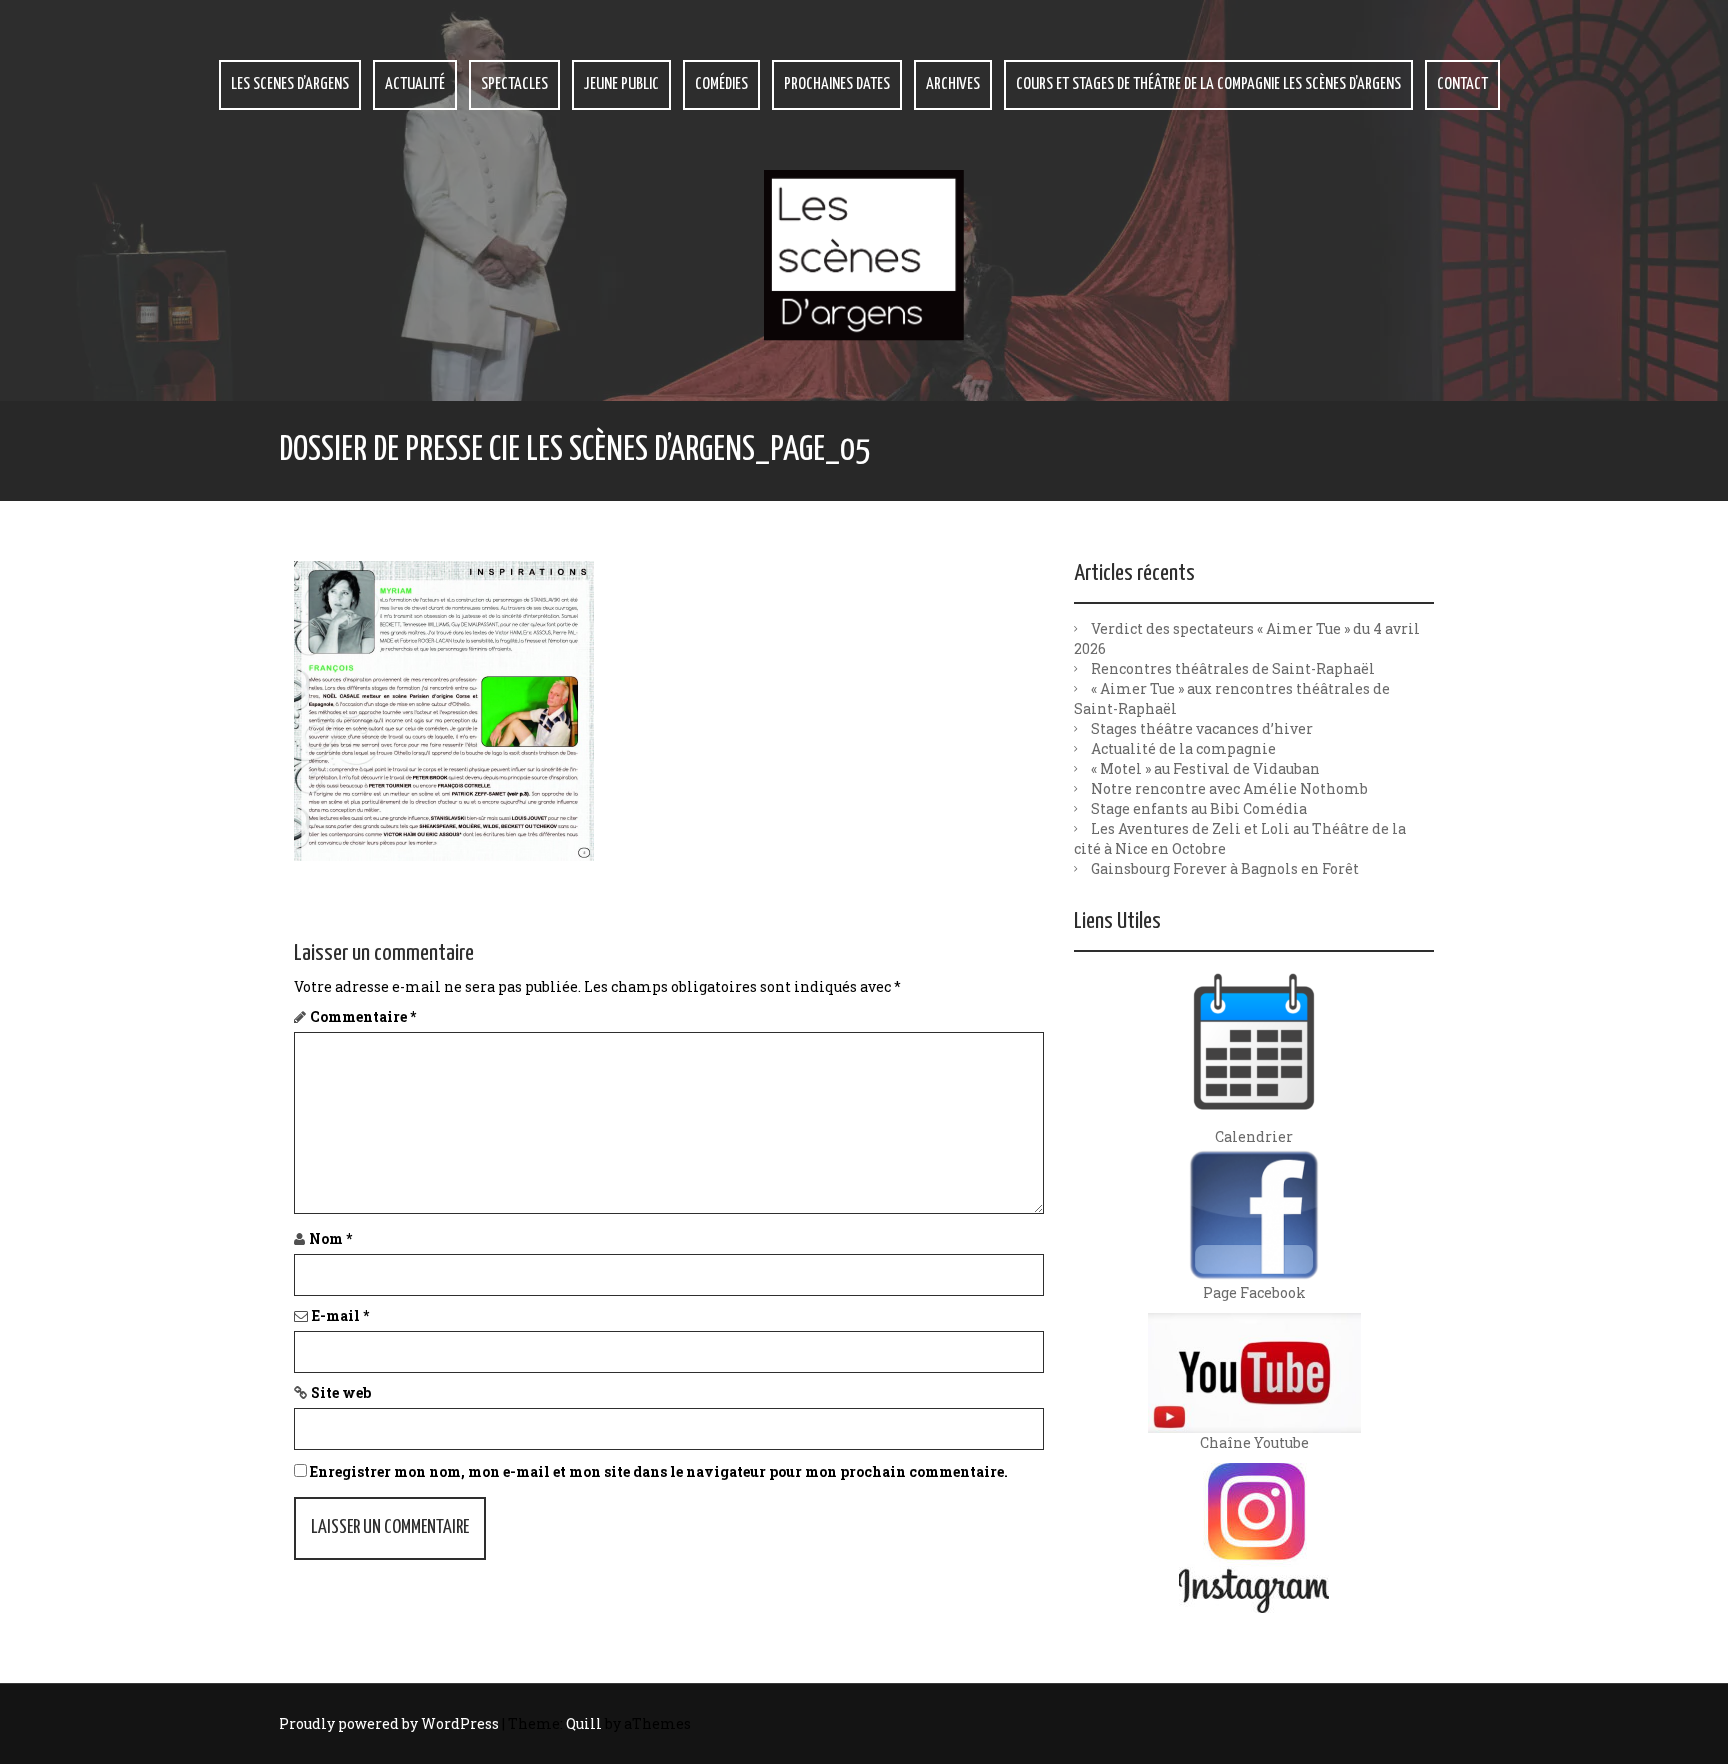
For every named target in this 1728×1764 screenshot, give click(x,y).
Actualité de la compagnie (1183, 748)
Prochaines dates (837, 84)
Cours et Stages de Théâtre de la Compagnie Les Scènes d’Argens (1208, 84)
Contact (1462, 84)
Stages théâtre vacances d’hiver (1202, 728)
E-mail (340, 1315)
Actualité (415, 84)
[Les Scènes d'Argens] (864, 253)
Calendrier (1254, 1136)
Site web (341, 1392)
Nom (330, 1238)
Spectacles (514, 84)
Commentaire (363, 1016)
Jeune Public (621, 84)
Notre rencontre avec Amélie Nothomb (1229, 788)
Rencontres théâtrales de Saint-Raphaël (1233, 668)
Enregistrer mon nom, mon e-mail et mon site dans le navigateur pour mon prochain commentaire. (659, 1471)
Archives (953, 84)
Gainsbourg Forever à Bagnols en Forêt (1225, 868)
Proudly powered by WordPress (389, 1723)
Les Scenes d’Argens (290, 84)
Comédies (721, 84)
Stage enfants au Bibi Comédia (1199, 808)
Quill (584, 1723)
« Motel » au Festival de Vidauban (1205, 768)
